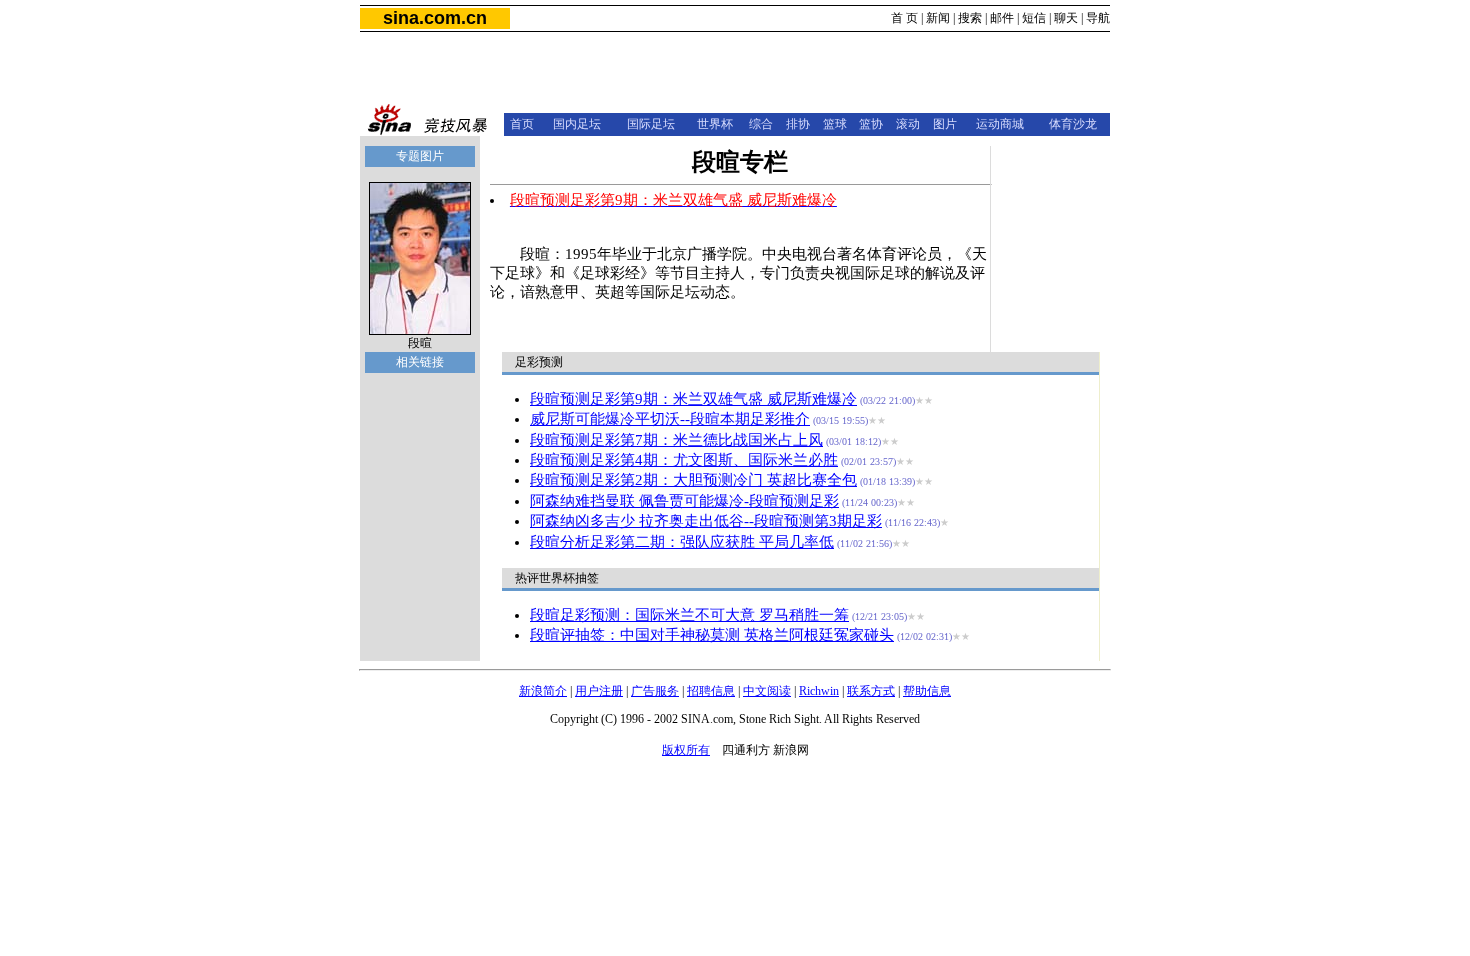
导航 (1098, 18)
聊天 (1066, 18)
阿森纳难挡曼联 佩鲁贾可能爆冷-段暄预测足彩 (684, 501)
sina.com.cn (435, 18)
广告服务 (655, 691)
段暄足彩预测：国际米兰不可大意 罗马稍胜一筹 (689, 615)
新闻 (938, 18)
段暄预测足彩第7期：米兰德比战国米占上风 (676, 440)
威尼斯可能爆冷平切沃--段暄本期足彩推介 (670, 419)
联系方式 (871, 691)
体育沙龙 (1073, 124)
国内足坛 (577, 124)
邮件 (1002, 18)
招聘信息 (711, 691)
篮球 (835, 124)
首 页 (904, 18)
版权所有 (686, 750)
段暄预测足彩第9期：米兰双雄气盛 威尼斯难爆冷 (693, 399)
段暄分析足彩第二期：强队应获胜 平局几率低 (682, 542)
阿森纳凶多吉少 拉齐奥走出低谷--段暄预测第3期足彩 (706, 521)
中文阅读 (767, 691)
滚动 (908, 124)
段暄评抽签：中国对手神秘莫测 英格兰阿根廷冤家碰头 (712, 635)
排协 (798, 124)
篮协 (871, 124)
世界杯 (715, 124)
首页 (522, 124)
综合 (761, 124)
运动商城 (1000, 124)
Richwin (819, 691)
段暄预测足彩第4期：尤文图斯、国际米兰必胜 (684, 460)
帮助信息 (927, 691)
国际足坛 (651, 124)
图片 (945, 124)
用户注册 (599, 691)
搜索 (970, 18)
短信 (1034, 18)
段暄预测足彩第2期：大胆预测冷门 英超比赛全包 (693, 480)
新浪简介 (543, 691)
